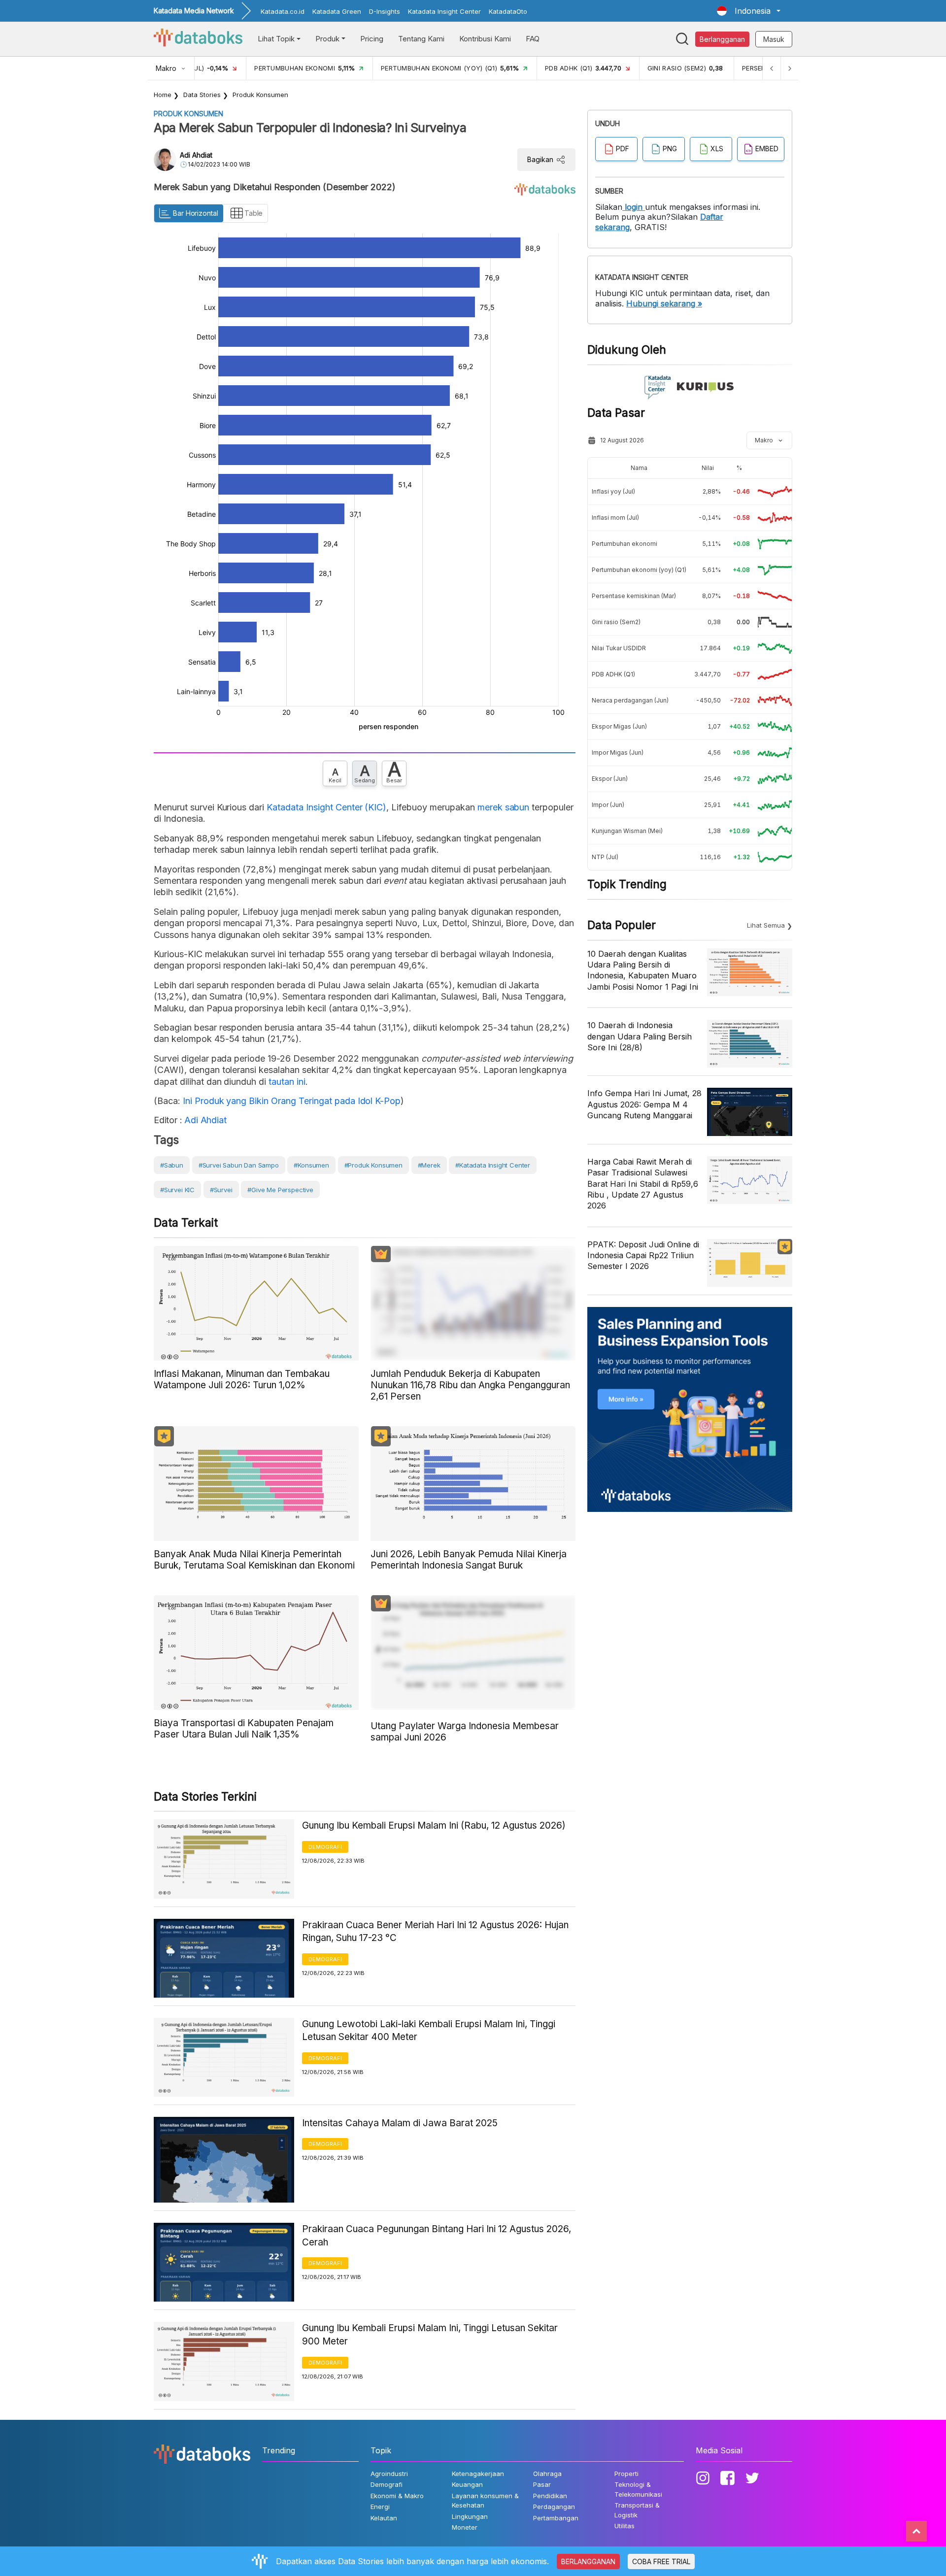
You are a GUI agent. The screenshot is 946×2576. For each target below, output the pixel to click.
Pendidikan (550, 2496)
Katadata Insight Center (444, 11)
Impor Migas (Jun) (618, 753)
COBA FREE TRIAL (661, 2561)
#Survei (221, 1190)
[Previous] (772, 68)
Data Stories (202, 95)
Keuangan (467, 2484)
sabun (517, 807)
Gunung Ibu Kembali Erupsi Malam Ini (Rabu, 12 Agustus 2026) (434, 1825)
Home (163, 95)
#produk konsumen (373, 1165)
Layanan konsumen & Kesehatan (485, 2501)
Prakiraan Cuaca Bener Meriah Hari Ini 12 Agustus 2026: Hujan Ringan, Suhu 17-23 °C (435, 1932)
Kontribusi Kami (485, 39)
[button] (749, 11)
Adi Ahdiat (196, 155)
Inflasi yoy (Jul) (613, 491)
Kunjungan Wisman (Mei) (627, 831)
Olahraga (547, 2474)
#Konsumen (311, 1165)
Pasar (542, 2484)
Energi (380, 2507)
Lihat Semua (766, 925)
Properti (626, 2474)
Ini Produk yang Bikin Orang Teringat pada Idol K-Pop (292, 1101)
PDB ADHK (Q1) (613, 674)
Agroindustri (389, 2474)
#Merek (429, 1165)
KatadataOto (508, 11)
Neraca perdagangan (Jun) (630, 700)
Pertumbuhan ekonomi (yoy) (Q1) (639, 570)
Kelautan (384, 2518)
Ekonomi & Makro (397, 2496)
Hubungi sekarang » (664, 303)
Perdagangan (554, 2507)
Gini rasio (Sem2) (616, 622)
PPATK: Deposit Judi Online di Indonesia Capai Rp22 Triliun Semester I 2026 (643, 1255)
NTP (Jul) (605, 857)
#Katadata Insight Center (493, 1165)
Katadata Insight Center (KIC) (326, 807)
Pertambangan (556, 2518)
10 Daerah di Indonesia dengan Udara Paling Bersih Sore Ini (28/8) (640, 1036)
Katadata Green (337, 11)
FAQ (533, 39)
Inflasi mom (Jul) (615, 518)
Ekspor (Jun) (610, 779)
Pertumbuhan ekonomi (625, 544)
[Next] (789, 68)
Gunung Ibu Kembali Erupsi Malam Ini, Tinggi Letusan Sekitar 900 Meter (430, 2335)
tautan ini (287, 1082)
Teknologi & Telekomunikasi (638, 2489)
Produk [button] (327, 39)
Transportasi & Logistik (637, 2510)
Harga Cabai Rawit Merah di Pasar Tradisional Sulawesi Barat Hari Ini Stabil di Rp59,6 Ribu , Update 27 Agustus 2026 (643, 1184)
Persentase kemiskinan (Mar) (634, 596)
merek (490, 807)
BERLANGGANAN (588, 2561)
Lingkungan (470, 2516)
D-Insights (385, 11)
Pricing (372, 39)
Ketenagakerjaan (478, 2474)
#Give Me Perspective (280, 1190)
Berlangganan (722, 39)
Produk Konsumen (260, 95)
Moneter (465, 2527)
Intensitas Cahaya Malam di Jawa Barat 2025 (400, 2123)
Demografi (325, 1847)
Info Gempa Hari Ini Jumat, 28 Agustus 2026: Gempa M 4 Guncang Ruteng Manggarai (644, 1104)
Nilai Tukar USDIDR (619, 648)
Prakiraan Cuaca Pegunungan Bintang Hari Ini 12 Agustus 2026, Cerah (437, 2236)
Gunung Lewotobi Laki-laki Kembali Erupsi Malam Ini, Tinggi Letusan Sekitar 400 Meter (429, 2031)
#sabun (172, 1165)
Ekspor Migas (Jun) (619, 726)
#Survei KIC (177, 1190)
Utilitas (625, 2526)
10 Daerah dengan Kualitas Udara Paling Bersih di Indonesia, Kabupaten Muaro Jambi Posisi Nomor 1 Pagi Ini (643, 970)
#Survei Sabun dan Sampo (239, 1165)
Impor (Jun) (608, 805)
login (634, 207)
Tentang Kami (421, 39)
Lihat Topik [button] (276, 39)
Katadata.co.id (283, 11)
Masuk (774, 39)
